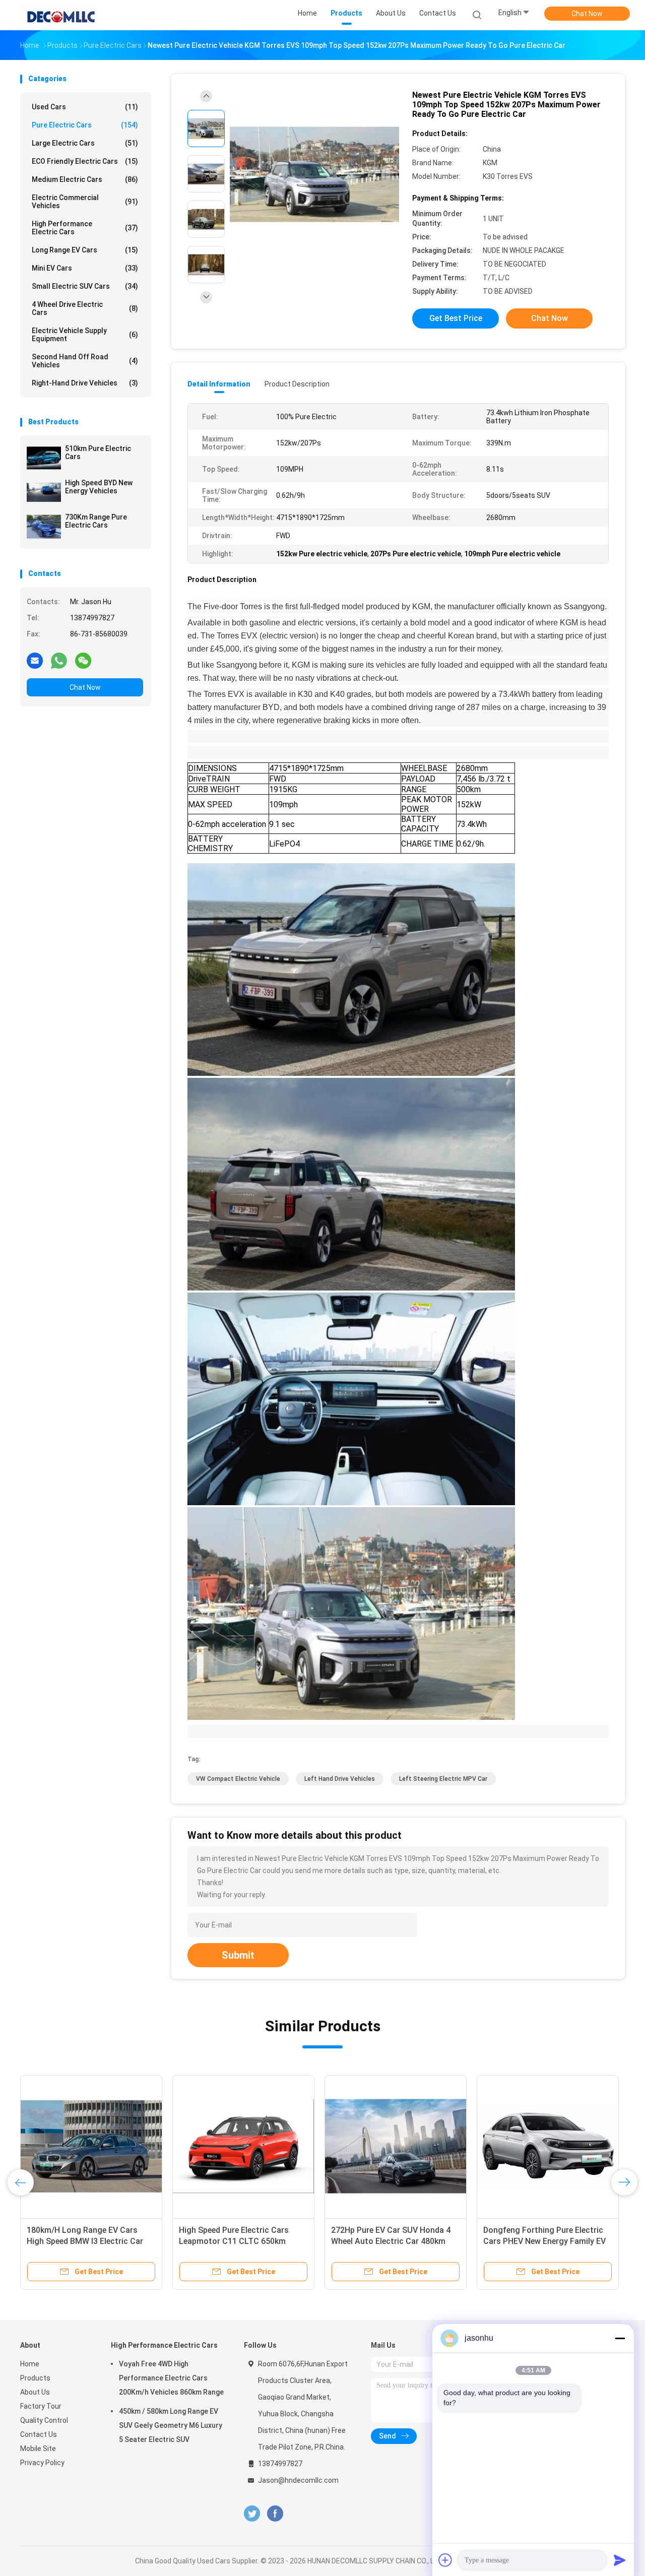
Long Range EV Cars (85, 250)
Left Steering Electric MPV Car (443, 1779)
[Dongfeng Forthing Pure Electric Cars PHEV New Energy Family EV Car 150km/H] (548, 2146)
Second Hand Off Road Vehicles (85, 361)
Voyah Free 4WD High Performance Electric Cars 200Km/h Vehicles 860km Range (171, 2378)
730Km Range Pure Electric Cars (96, 521)
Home (30, 2364)
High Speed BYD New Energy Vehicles (99, 487)
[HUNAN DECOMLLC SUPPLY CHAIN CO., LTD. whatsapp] (59, 660)
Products (35, 2378)
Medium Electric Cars (85, 179)
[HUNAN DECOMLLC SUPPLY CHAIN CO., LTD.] (59, 15)
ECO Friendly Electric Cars (85, 161)
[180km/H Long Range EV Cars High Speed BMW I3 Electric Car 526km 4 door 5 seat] (91, 2146)
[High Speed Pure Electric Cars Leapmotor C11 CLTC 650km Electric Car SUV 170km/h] (243, 2146)
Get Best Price (456, 318)
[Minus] (620, 2338)
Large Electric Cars (85, 143)
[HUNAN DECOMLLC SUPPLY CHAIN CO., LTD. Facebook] (275, 2514)
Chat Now (587, 14)
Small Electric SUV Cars (85, 286)
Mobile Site (38, 2449)
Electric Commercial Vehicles (85, 202)
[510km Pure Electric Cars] (44, 458)
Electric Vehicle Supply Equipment (85, 335)
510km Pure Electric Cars (98, 453)
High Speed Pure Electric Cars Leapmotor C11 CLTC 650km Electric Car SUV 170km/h (234, 2241)
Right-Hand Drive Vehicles (85, 383)
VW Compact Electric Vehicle (238, 1779)
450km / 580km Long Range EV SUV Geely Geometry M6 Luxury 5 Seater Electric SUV (171, 2425)
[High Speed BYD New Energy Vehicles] (44, 492)
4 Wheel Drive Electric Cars (85, 308)
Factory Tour (41, 2406)
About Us (35, 2392)
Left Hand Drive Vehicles (340, 1779)
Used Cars (85, 107)
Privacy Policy (42, 2463)
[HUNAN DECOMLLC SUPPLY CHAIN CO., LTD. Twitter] (252, 2514)
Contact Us (39, 2434)
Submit (238, 1955)
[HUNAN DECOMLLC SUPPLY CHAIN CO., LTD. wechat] (83, 660)
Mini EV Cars (85, 268)
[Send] (620, 2560)
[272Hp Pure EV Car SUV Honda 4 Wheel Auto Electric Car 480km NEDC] (396, 2146)
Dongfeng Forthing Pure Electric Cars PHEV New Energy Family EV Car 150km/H (544, 2241)
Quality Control (44, 2420)
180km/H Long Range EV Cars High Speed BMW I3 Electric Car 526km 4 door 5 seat (85, 2241)
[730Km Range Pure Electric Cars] (44, 527)
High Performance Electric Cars (85, 228)
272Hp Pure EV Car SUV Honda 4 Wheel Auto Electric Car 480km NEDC (391, 2241)
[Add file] (445, 2560)
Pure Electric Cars (85, 125)
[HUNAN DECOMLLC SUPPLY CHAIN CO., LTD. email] (35, 660)
